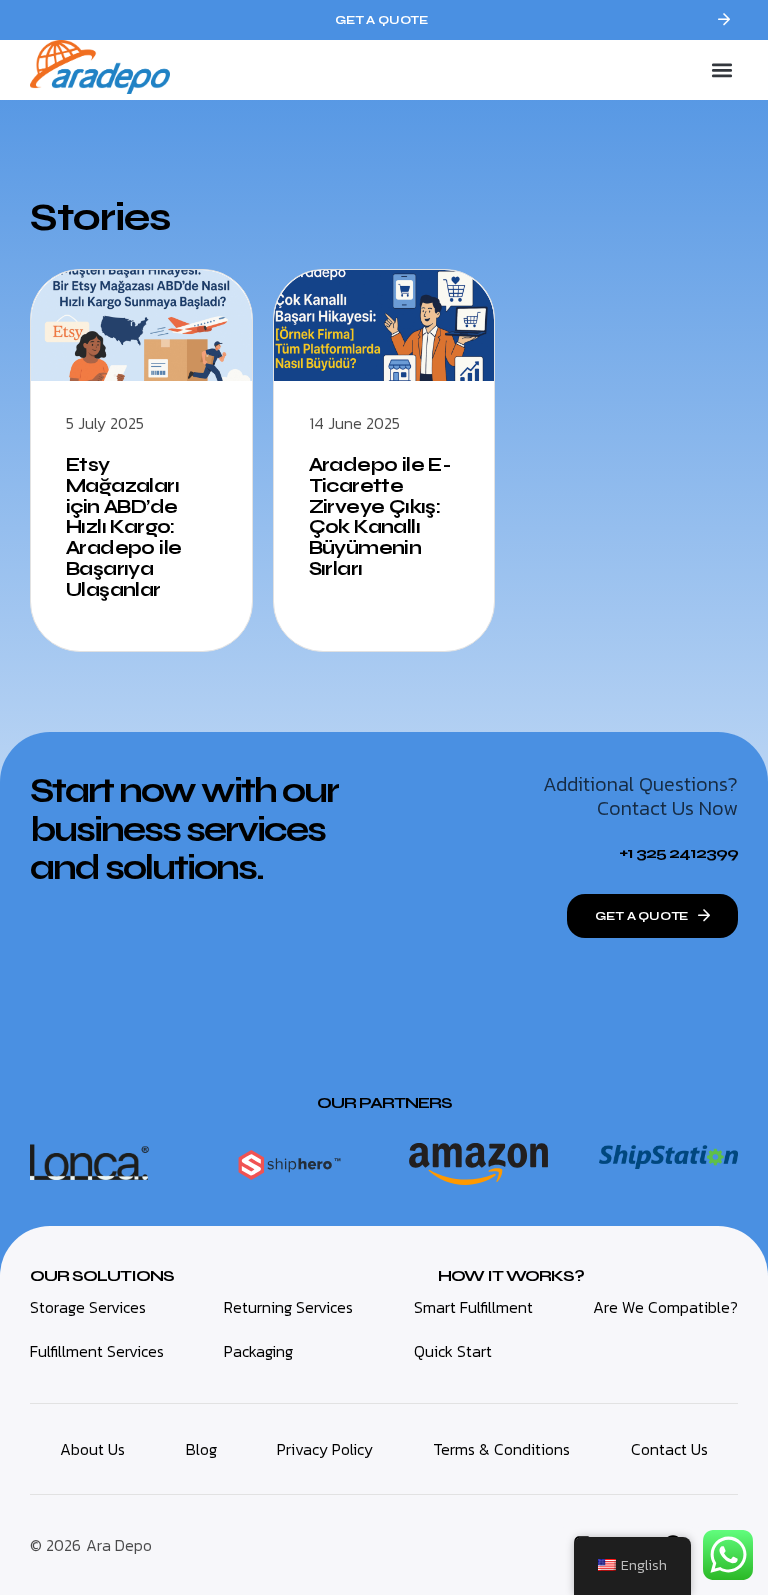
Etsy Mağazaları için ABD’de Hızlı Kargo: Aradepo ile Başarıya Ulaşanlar (123, 527)
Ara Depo (119, 1545)
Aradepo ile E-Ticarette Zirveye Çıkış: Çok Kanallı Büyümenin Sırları (380, 517)
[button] (721, 70)
